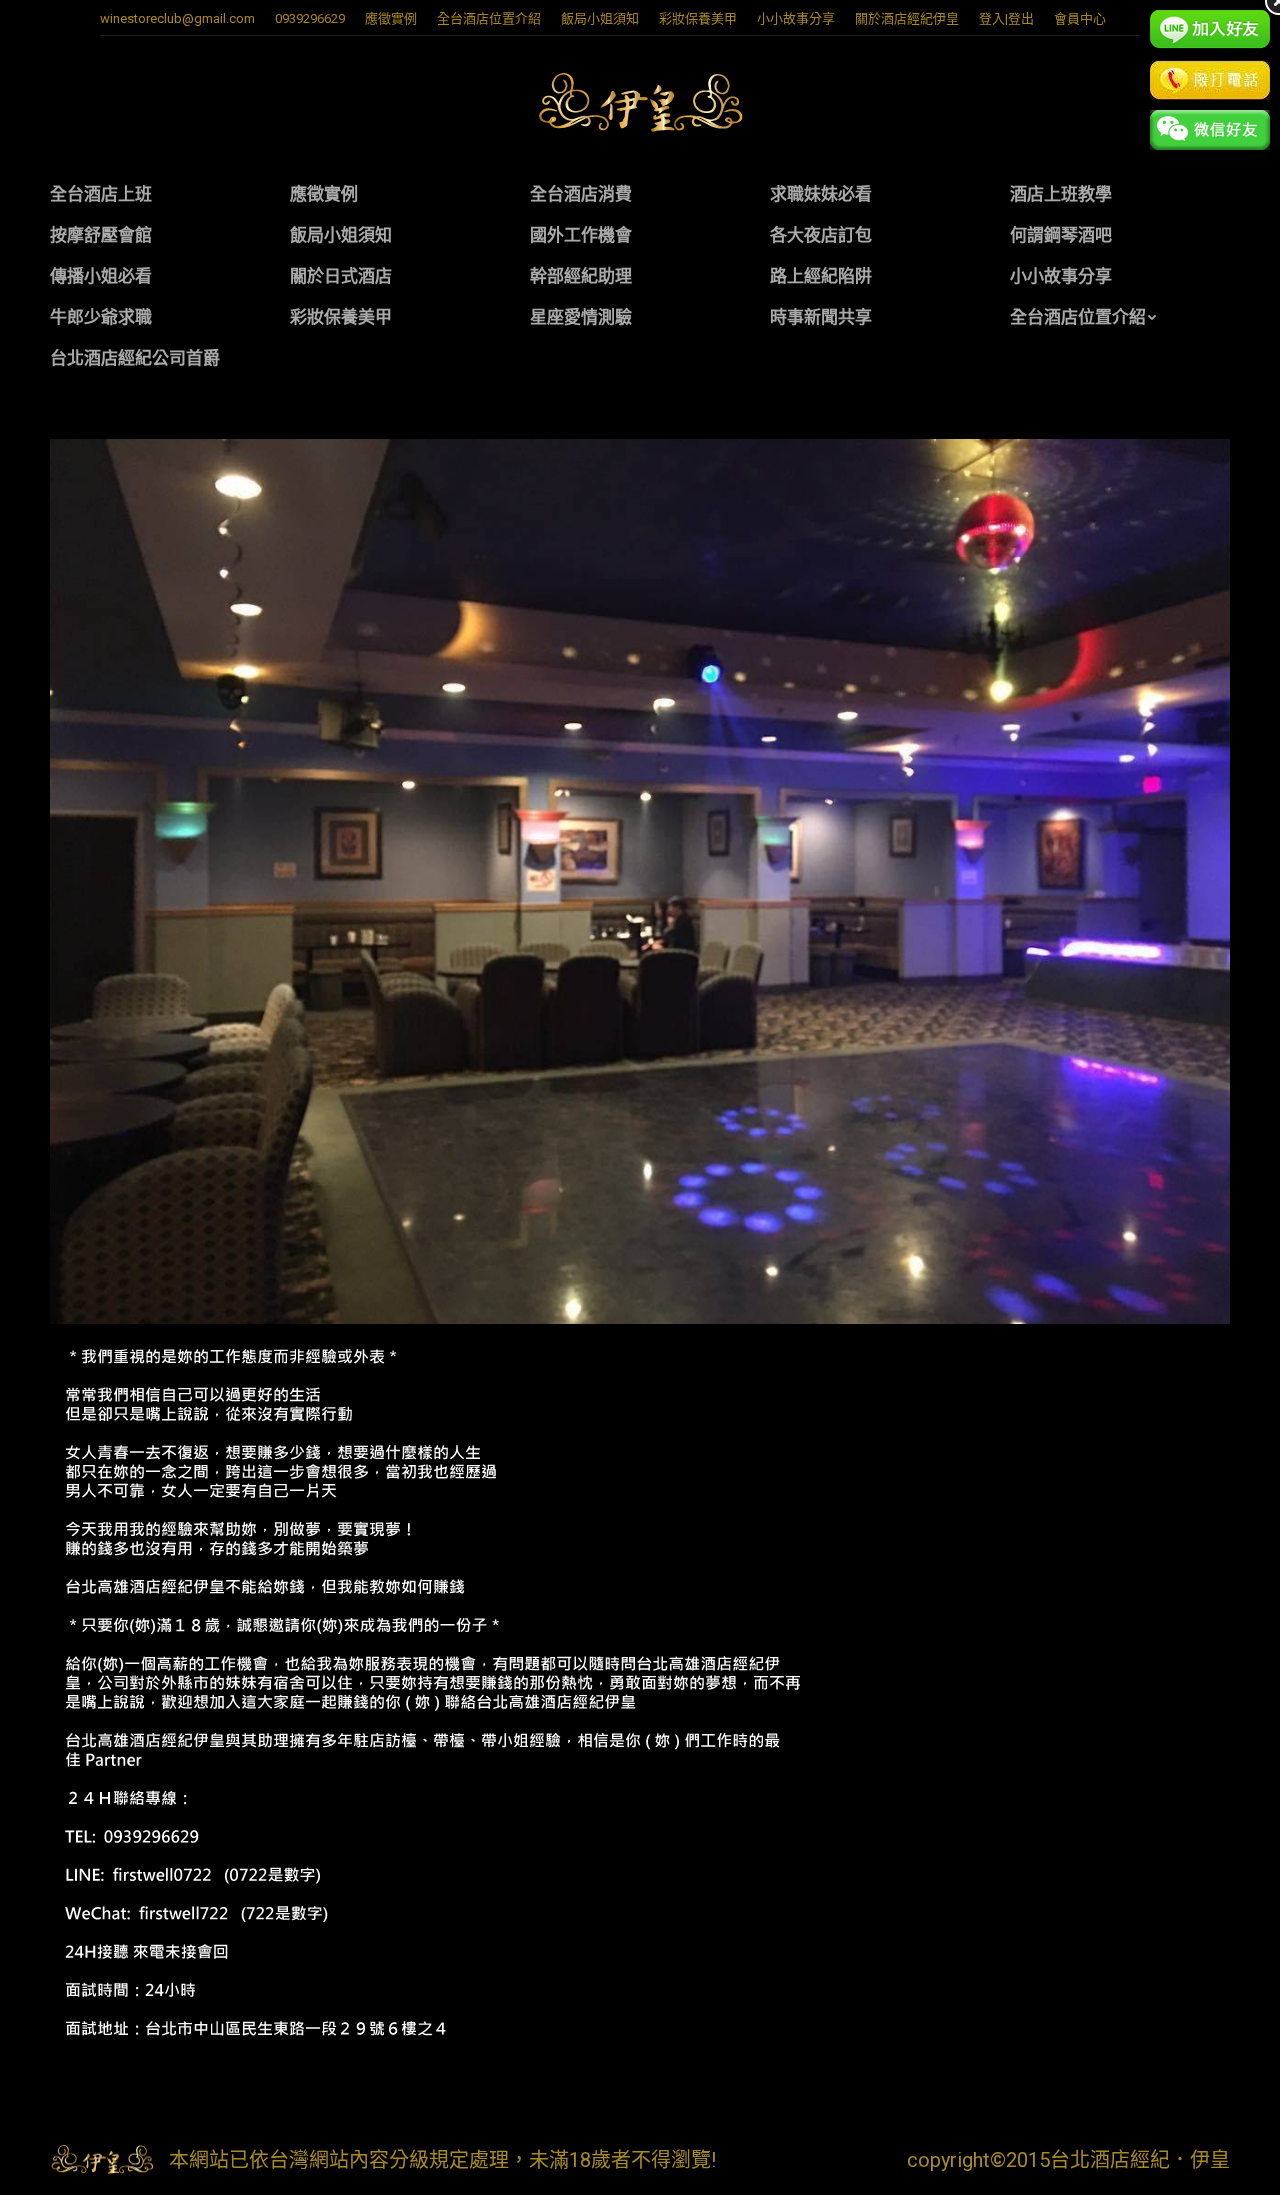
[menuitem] (391, 18)
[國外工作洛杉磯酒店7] (640, 881)
